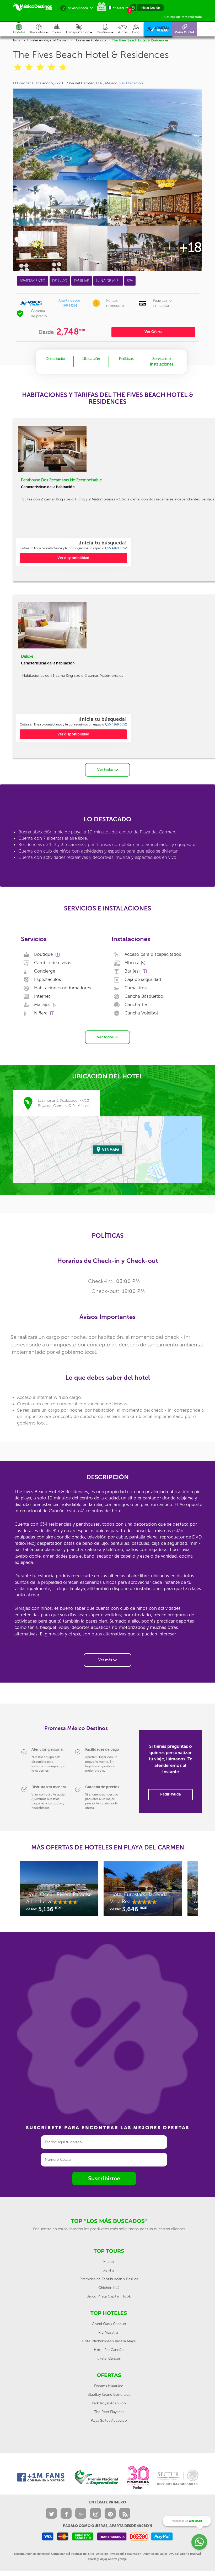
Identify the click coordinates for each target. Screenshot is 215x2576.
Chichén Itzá (109, 2288)
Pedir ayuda (170, 1794)
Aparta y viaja (97, 2559)
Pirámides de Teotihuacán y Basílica (109, 2279)
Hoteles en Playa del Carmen (48, 40)
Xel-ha (109, 2270)
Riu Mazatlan (109, 2332)
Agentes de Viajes (155, 2554)
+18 (190, 247)
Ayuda (174, 2554)
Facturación (133, 2554)
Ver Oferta (153, 332)
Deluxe (27, 656)
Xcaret (109, 2262)
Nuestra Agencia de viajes (32, 2554)
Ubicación (91, 359)
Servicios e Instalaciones (162, 361)
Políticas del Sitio (82, 2554)
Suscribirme (104, 2178)
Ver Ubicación (131, 83)
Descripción (56, 359)
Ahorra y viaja (117, 2559)
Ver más (106, 1660)
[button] (81, 29)
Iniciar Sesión (150, 8)
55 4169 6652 (117, 548)
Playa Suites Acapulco (109, 2421)
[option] (73, 552)
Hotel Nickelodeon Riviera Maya (109, 2341)
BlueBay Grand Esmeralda (109, 2395)
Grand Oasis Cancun (109, 2324)
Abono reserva (190, 2554)
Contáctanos (60, 2554)
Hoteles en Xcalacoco (90, 40)
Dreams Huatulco (109, 2386)
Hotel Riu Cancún (109, 2350)
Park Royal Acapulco (109, 2403)
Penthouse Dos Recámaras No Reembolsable (61, 480)
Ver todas (106, 770)
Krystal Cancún (109, 2358)
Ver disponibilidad (73, 558)
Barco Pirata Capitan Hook (109, 2296)
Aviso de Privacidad (110, 2554)
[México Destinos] (35, 7)
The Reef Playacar (109, 2412)
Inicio (17, 40)
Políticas (126, 359)
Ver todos (106, 1037)
